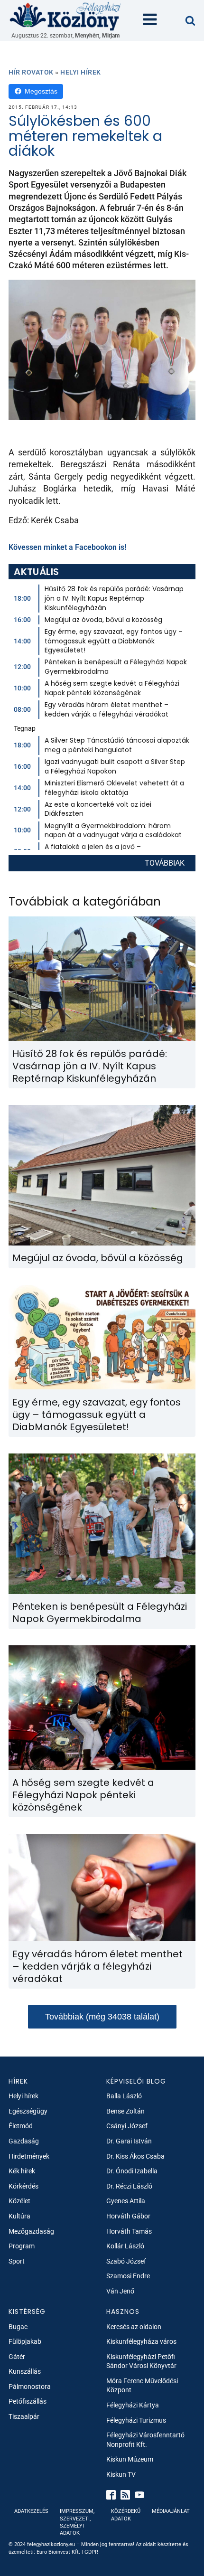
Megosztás (41, 91)
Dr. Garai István (129, 2141)
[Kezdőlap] (65, 16)
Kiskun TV (121, 2474)
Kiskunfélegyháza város (141, 2341)
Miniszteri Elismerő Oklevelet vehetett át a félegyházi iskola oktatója (114, 788)
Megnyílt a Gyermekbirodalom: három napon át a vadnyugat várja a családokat (113, 830)
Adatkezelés (31, 2511)
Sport (17, 2261)
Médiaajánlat (171, 2511)
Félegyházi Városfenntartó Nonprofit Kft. (145, 2440)
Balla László (124, 2096)
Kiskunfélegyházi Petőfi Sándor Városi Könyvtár (141, 2361)
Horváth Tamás (129, 2231)
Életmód (21, 2126)
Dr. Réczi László (129, 2186)
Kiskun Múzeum (130, 2459)
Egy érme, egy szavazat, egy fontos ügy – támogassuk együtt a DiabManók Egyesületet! (114, 641)
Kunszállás (25, 2371)
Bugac (18, 2327)
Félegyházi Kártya (133, 2405)
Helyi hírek (81, 72)
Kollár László (125, 2246)
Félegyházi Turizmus (136, 2420)
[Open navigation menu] (150, 20)
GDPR (91, 2552)
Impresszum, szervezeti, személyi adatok (77, 2522)
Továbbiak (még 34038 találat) (102, 2017)
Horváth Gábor (128, 2216)
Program (22, 2246)
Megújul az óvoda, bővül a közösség (103, 620)
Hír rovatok (31, 72)
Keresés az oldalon (134, 2327)
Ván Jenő (120, 2291)
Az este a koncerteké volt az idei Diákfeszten (98, 809)
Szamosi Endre (128, 2276)
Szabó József (126, 2261)
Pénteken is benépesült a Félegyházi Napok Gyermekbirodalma (116, 667)
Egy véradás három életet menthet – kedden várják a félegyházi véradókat (107, 709)
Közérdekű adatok (126, 2515)
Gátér (17, 2357)
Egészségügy (28, 2111)
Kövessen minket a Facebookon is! (67, 547)
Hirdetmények (29, 2156)
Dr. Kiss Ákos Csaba (135, 2156)
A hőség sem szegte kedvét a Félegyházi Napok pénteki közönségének (112, 688)
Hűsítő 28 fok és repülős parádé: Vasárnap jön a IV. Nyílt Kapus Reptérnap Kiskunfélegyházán (114, 598)
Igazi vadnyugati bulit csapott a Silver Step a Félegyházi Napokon (115, 766)
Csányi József (127, 2126)
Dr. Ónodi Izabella (132, 2171)
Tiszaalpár (24, 2416)
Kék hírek (22, 2171)
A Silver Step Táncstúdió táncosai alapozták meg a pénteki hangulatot (117, 745)
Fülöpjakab (25, 2341)
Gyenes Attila (126, 2201)
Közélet (19, 2201)
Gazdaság (24, 2141)
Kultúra (19, 2216)
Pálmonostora (30, 2387)
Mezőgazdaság (31, 2231)
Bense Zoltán (125, 2111)
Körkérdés (23, 2186)
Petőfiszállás (28, 2401)
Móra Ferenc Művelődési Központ (142, 2386)
